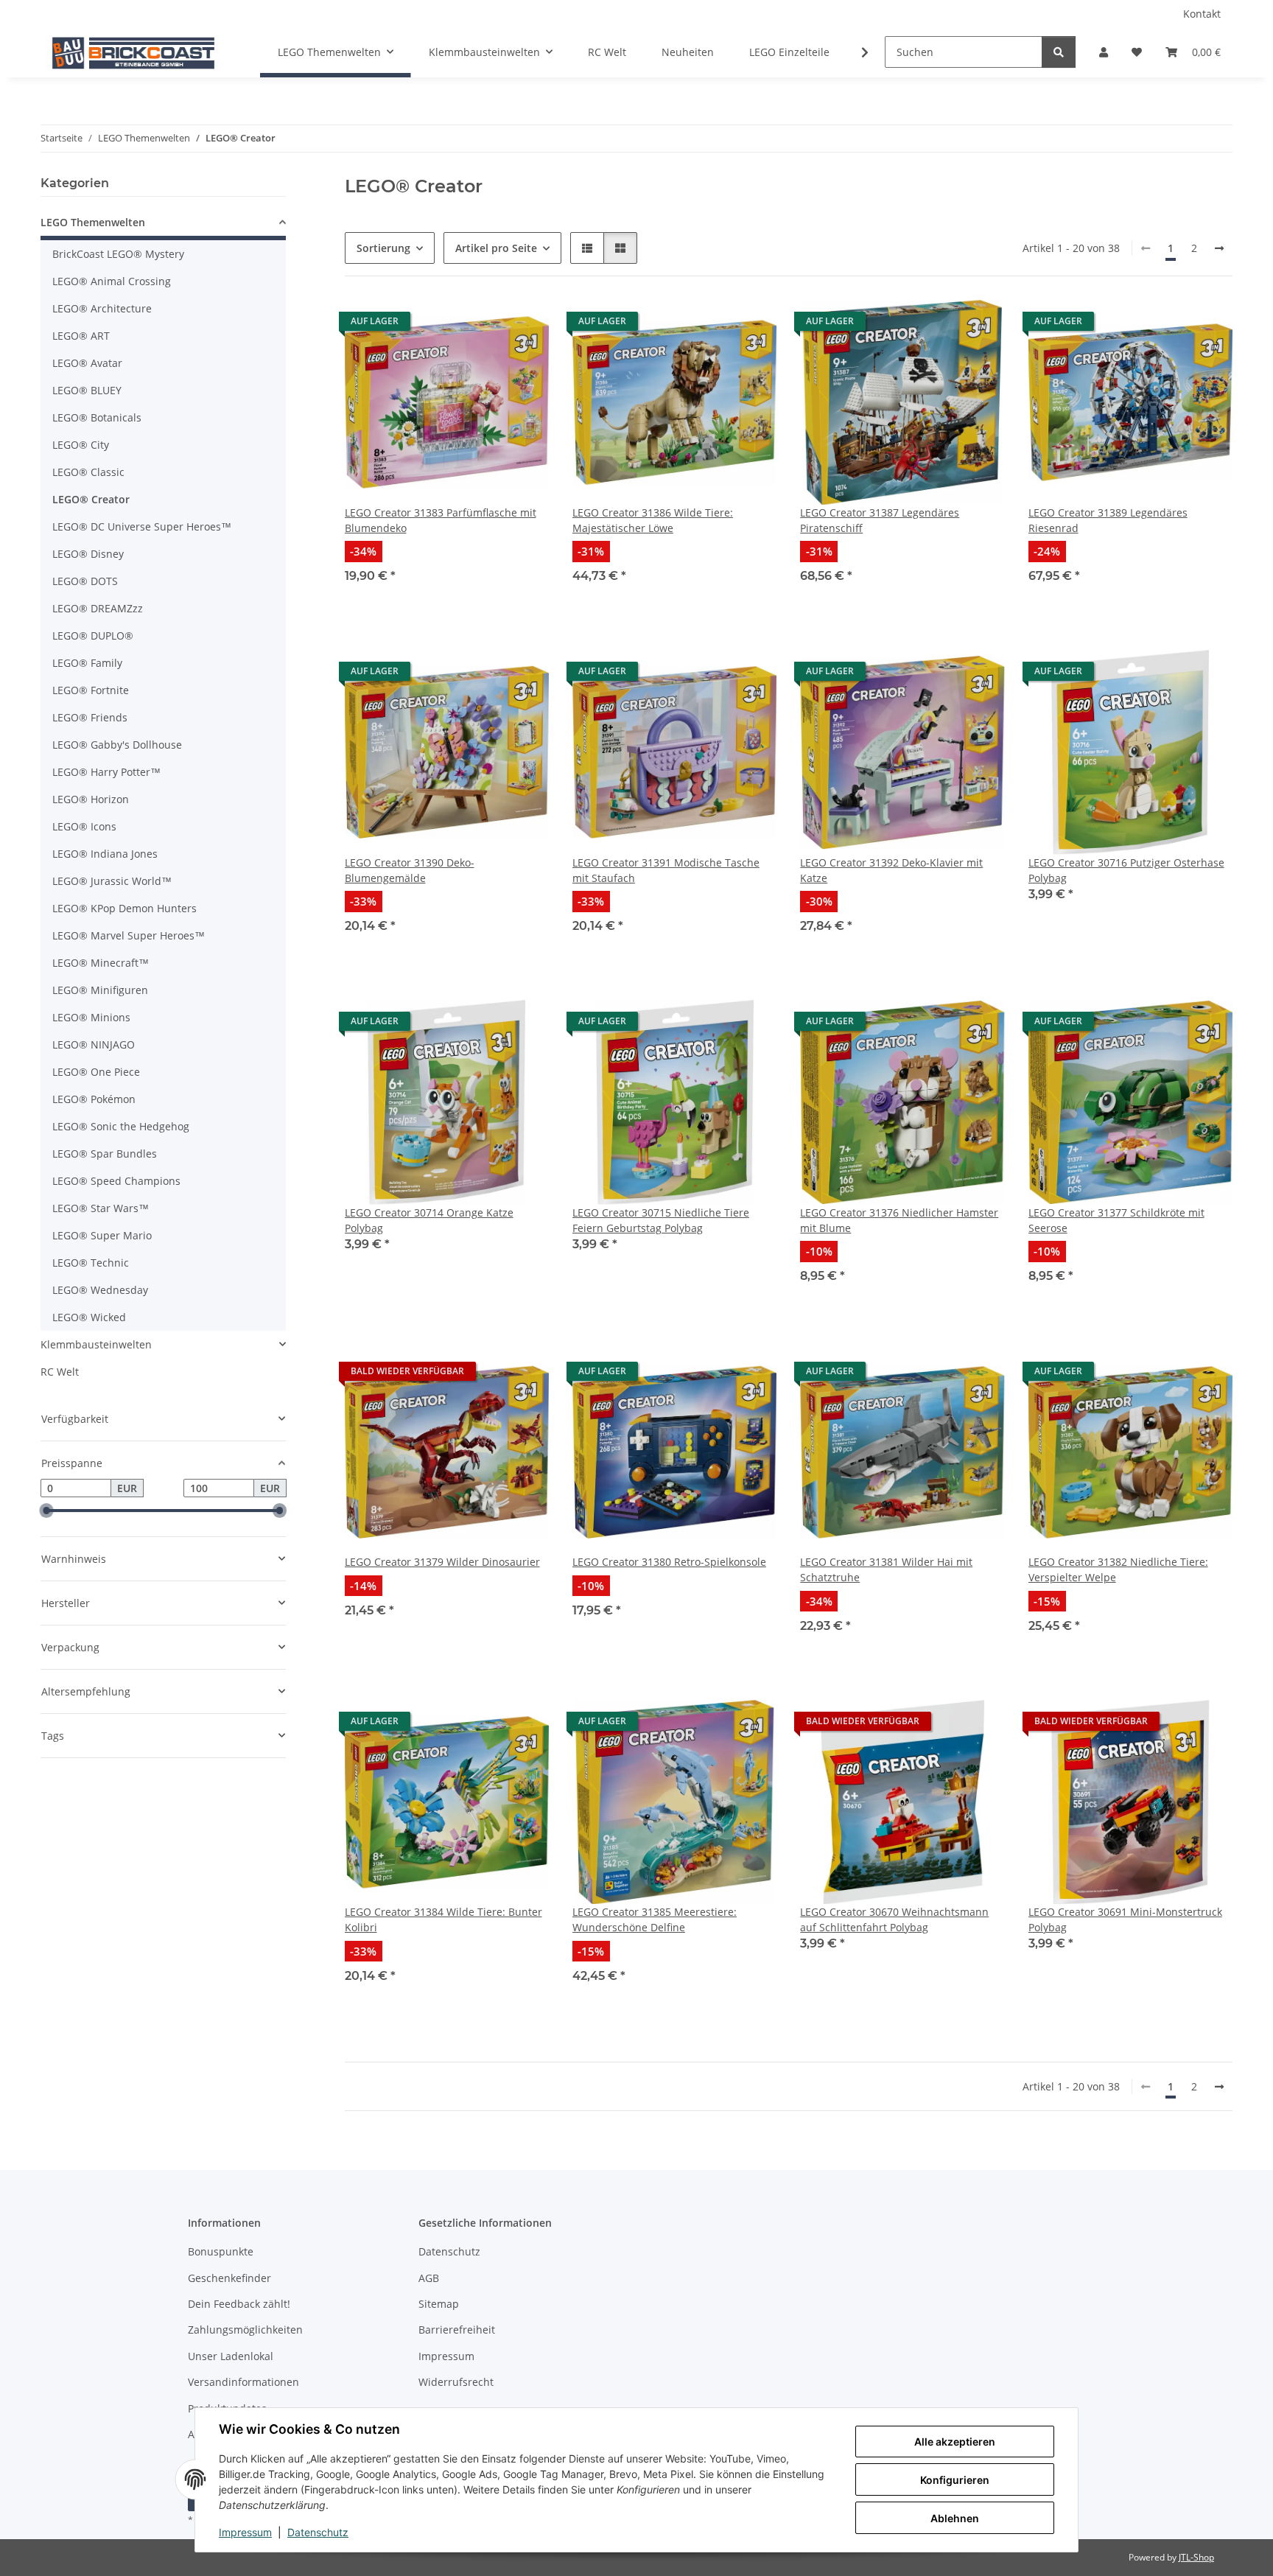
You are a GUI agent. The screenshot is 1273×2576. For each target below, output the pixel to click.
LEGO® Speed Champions (116, 1181)
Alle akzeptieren (955, 2442)
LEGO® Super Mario (102, 1235)
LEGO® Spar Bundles (105, 1154)
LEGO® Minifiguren (100, 990)
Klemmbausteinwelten (96, 1344)
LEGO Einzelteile (789, 52)
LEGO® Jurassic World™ (112, 881)
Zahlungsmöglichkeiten (245, 2330)
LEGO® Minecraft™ (101, 963)
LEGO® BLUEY (87, 390)
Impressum (245, 2532)
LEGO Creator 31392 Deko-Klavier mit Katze (891, 870)
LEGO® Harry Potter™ (106, 772)
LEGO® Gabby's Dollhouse (117, 745)
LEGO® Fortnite (91, 690)
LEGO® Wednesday (100, 1290)
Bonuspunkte (221, 2251)
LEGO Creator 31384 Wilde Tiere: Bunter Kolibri (443, 1919)
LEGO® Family (87, 663)
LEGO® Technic (91, 1263)
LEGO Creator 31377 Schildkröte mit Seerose (1116, 1220)
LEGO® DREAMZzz (98, 608)
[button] (1104, 52)
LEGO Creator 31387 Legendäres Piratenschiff (880, 520)
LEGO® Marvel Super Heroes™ (129, 935)
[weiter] (1219, 248)
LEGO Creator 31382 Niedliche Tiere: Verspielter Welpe (1118, 1569)
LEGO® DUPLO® (93, 636)
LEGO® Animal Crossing (112, 281)
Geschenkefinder (229, 2278)
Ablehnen (955, 2518)
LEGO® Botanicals (97, 417)
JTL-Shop (1196, 2557)
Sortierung (383, 248)
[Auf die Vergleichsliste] (485, 325)
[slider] (46, 1511)
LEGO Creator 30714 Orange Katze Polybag (429, 1220)
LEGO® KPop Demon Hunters (125, 908)
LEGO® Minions (91, 1017)
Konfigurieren (955, 2480)
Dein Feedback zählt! (239, 2304)
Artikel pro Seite (496, 248)
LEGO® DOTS (85, 581)
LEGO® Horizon (91, 799)
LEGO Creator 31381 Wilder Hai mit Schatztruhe (886, 1569)
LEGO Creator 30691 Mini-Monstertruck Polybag (1125, 1919)
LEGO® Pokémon (94, 1099)
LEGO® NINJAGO (94, 1044)
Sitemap (439, 2304)
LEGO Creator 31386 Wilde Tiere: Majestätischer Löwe (653, 520)
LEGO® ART (81, 336)
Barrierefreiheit (457, 2330)
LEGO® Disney (88, 554)
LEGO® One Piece (96, 1072)
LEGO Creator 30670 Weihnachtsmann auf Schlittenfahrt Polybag (894, 1919)
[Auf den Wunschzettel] (524, 325)
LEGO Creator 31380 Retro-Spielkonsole (669, 1562)
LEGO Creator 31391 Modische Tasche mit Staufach (666, 870)
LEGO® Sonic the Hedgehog (121, 1126)
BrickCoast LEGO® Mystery (118, 254)
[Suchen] (1059, 52)
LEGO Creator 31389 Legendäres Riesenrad (1108, 520)
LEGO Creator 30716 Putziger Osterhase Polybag (1126, 870)
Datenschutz (318, 2532)
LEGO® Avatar (87, 363)
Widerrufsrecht (456, 2382)
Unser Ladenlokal (231, 2356)
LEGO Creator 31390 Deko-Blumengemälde (410, 870)
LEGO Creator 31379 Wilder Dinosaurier (442, 1562)
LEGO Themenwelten (93, 222)
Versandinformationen (243, 2382)
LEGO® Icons (84, 826)
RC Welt (60, 1372)
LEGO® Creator (91, 499)
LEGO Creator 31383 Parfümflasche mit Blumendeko (441, 520)
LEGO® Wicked (89, 1317)
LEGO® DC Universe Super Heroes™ (142, 526)
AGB (429, 2278)
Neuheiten (688, 52)
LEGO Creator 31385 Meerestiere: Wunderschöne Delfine (655, 1919)
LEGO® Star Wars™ (101, 1208)
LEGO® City (81, 445)
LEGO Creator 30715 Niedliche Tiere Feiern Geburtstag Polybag (661, 1220)
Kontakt (1202, 14)
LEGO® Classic (88, 472)
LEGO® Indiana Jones (105, 854)
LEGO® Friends (90, 717)
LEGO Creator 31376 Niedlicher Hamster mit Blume (899, 1220)
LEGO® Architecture (102, 308)
